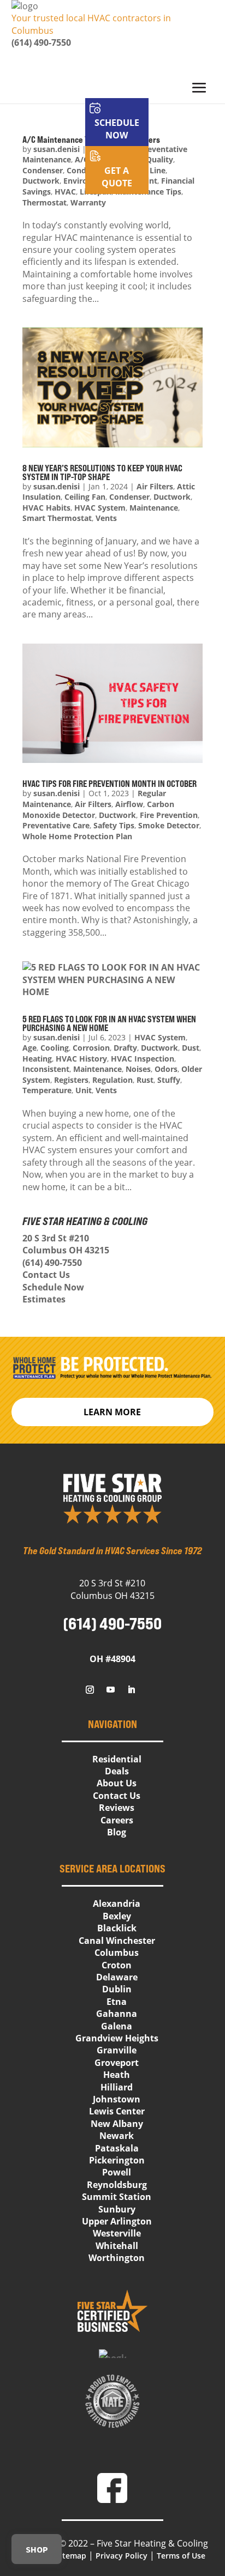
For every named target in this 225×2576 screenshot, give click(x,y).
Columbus (117, 1953)
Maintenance (154, 508)
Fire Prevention (169, 815)
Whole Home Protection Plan (77, 836)
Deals (117, 1771)
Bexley (117, 1916)
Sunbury (117, 2209)
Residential (117, 1759)
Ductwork (172, 497)
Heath (117, 2075)
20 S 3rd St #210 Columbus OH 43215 (66, 1244)
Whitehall (117, 2246)
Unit (84, 1090)
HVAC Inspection (143, 1059)
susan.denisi (57, 486)
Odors (166, 1069)
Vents (106, 518)
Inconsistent (46, 1069)
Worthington (117, 2258)
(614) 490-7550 (41, 43)
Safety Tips (114, 825)
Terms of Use (181, 2556)
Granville (117, 2050)
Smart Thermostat (57, 518)
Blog (117, 1832)
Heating (37, 1059)
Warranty (88, 202)
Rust (145, 1080)
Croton (117, 1965)
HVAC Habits (46, 508)
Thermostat (45, 202)
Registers (71, 1080)
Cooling (55, 1048)
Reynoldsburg (117, 2185)
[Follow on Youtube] (111, 1690)
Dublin (117, 1989)
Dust (191, 1048)
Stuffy (169, 1080)
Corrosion (91, 1048)
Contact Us (46, 1275)
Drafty (125, 1048)
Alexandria (117, 1904)
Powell (117, 2172)
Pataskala (117, 2148)
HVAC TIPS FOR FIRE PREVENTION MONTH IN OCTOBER (109, 784)
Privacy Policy (122, 2556)
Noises (138, 1069)
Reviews (117, 1808)
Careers (117, 1820)
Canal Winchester (117, 1941)
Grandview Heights (117, 2038)
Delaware (117, 1977)
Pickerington (117, 2160)
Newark (117, 2136)
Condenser (129, 497)
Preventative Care (56, 825)
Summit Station (117, 2197)
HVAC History (81, 1059)
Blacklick (117, 1928)
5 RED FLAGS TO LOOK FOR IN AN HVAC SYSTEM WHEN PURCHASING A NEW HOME (109, 1023)
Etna (117, 2002)
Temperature (47, 1090)
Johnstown (117, 2099)
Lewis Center (117, 2111)
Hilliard (117, 2087)
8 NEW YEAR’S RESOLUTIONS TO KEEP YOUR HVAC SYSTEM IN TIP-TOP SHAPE (102, 472)
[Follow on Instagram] (90, 1690)
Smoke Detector (169, 825)
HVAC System (100, 508)
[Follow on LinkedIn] (132, 1690)
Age (29, 1048)
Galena (117, 2026)
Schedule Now (53, 1287)
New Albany (117, 2124)
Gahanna (117, 2014)
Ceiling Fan (85, 497)
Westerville (117, 2233)
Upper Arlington (117, 2221)
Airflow (129, 804)
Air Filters (155, 486)
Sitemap (71, 2556)
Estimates (44, 1299)
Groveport (117, 2063)
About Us (117, 1783)
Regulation (112, 1080)
